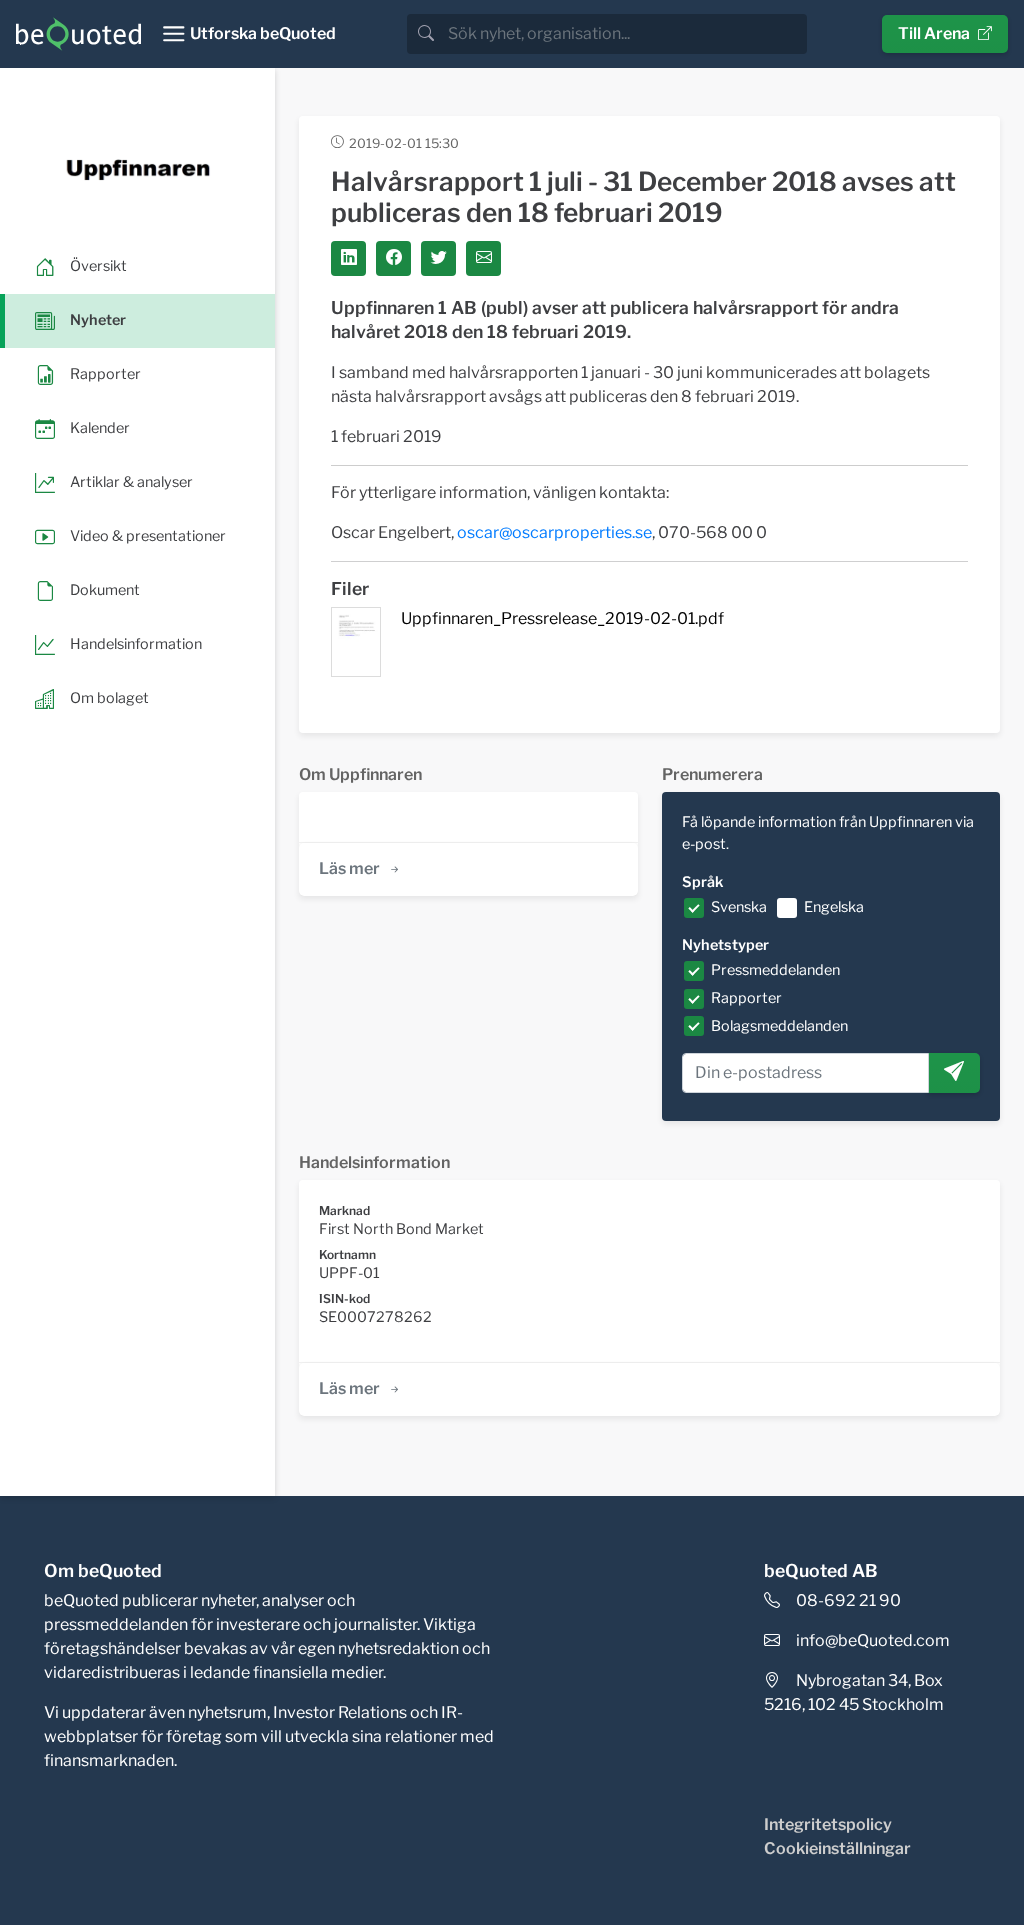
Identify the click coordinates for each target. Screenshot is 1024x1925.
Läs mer (349, 868)
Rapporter (746, 998)
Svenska (739, 907)
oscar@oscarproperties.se (554, 532)
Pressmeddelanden (775, 970)
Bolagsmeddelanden (779, 1026)
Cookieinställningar (837, 1848)
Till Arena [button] (934, 33)
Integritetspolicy (828, 1824)
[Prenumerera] (954, 1073)
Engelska (834, 907)
